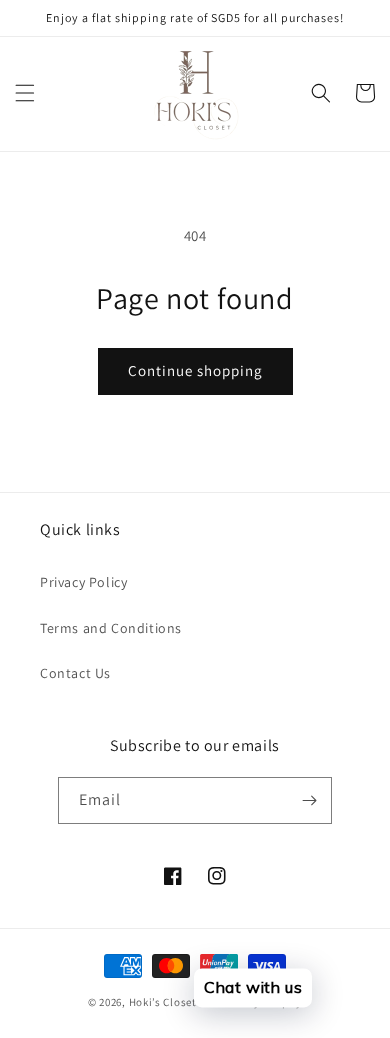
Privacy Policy (83, 582)
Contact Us (75, 673)
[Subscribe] (309, 800)
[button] (25, 93)
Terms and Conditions (111, 628)
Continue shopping (195, 370)
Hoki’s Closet (163, 1002)
